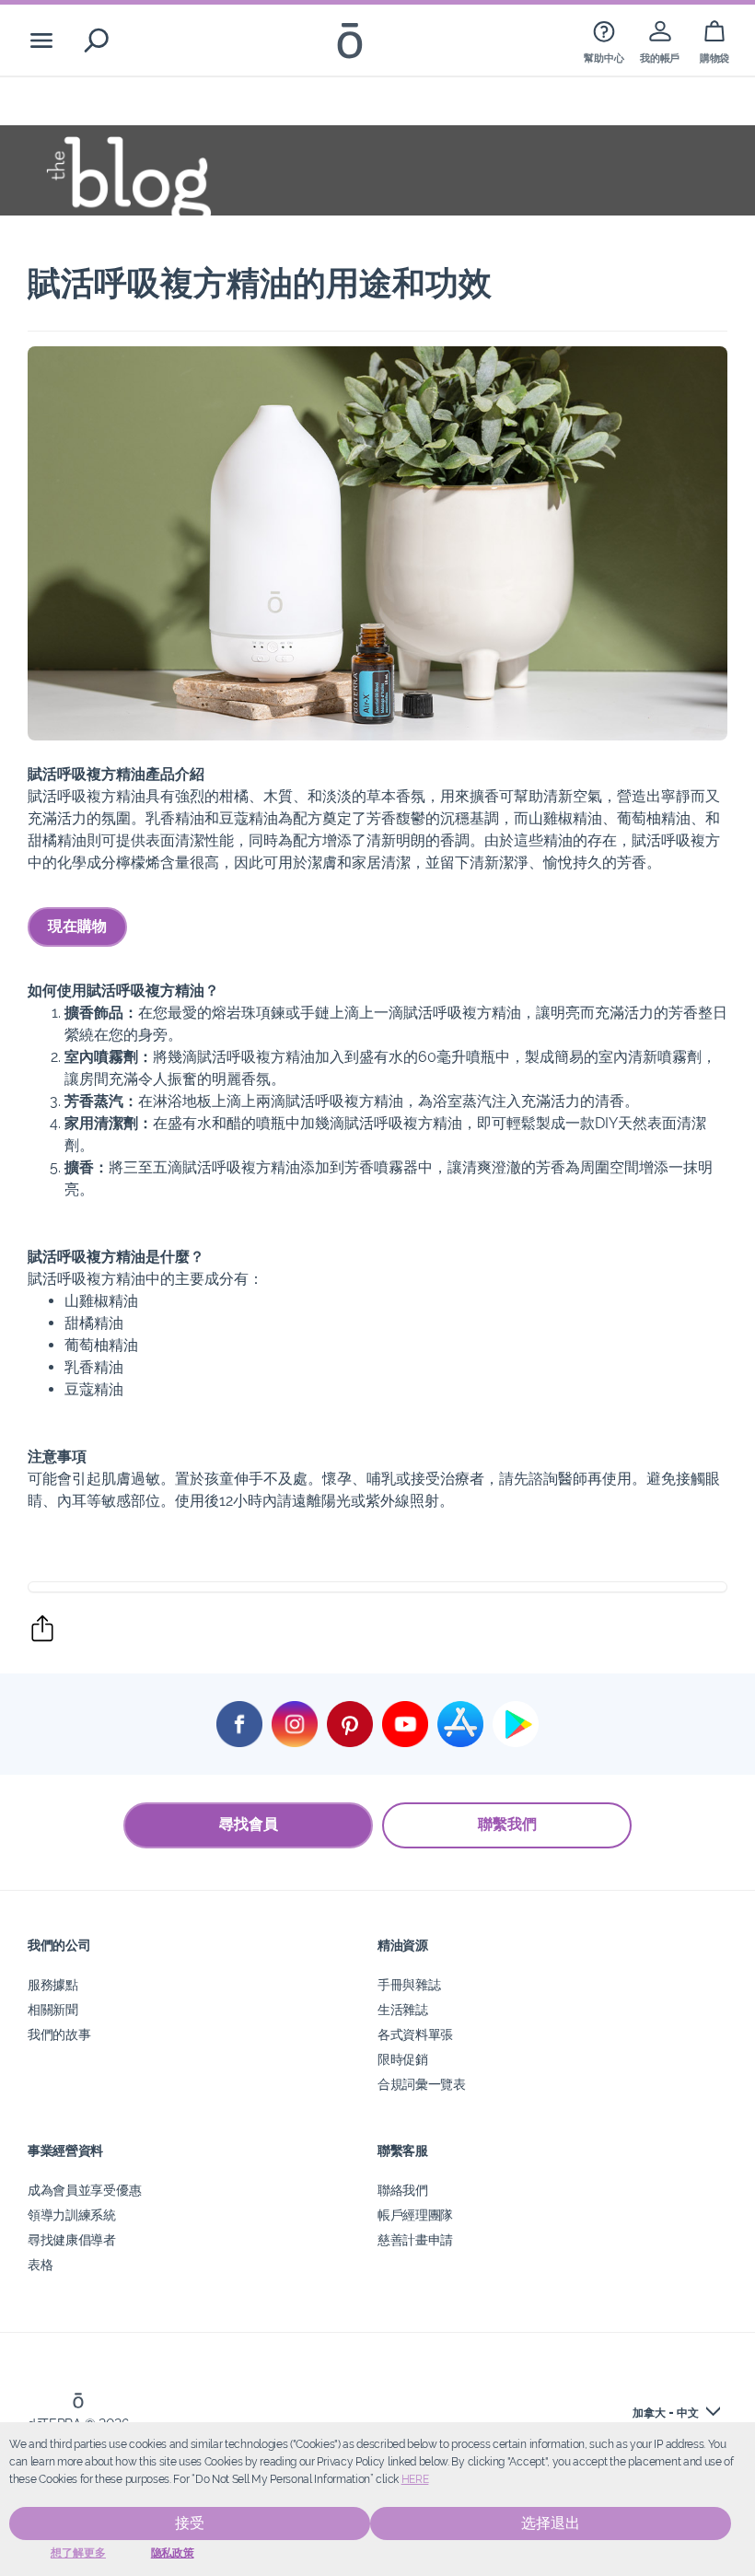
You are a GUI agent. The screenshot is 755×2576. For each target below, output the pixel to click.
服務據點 (53, 1984)
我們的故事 (59, 2034)
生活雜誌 (403, 2009)
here (415, 2479)
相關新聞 (53, 2009)
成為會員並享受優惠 (84, 2190)
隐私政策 (173, 2553)
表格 (40, 2264)
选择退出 (551, 2523)
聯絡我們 (403, 2190)
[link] (604, 40)
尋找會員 (249, 1824)
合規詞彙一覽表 (422, 2084)
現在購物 (77, 926)
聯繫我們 (507, 1824)
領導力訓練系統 (72, 2215)
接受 (190, 2523)
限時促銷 (403, 2059)
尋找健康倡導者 (72, 2239)
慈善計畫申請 (415, 2239)
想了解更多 (78, 2553)
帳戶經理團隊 (415, 2215)
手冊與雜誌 (409, 1984)
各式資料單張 (415, 2034)
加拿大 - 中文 (666, 2413)
